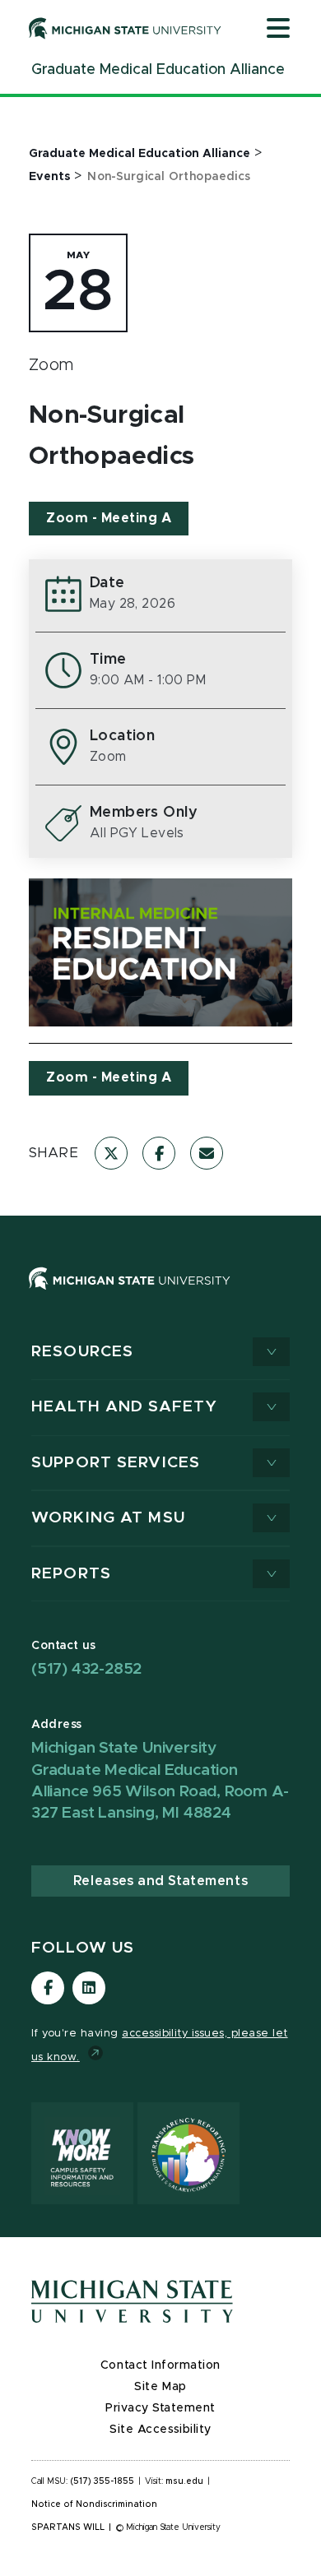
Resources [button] (82, 1352)
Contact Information (160, 2365)
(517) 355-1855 (102, 2481)
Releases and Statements (160, 1881)
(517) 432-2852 (86, 1669)
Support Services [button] (116, 1463)
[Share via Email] (207, 1153)
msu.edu (184, 2481)
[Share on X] (111, 1153)
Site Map (160, 2387)
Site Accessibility (160, 2430)
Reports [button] (71, 1574)
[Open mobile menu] (278, 30)
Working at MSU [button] (108, 1518)
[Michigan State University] (125, 28)
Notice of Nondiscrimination (94, 2504)
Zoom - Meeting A (109, 518)
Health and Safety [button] (124, 1407)
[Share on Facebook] (159, 1153)
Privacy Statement (160, 2408)
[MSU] (160, 1295)
